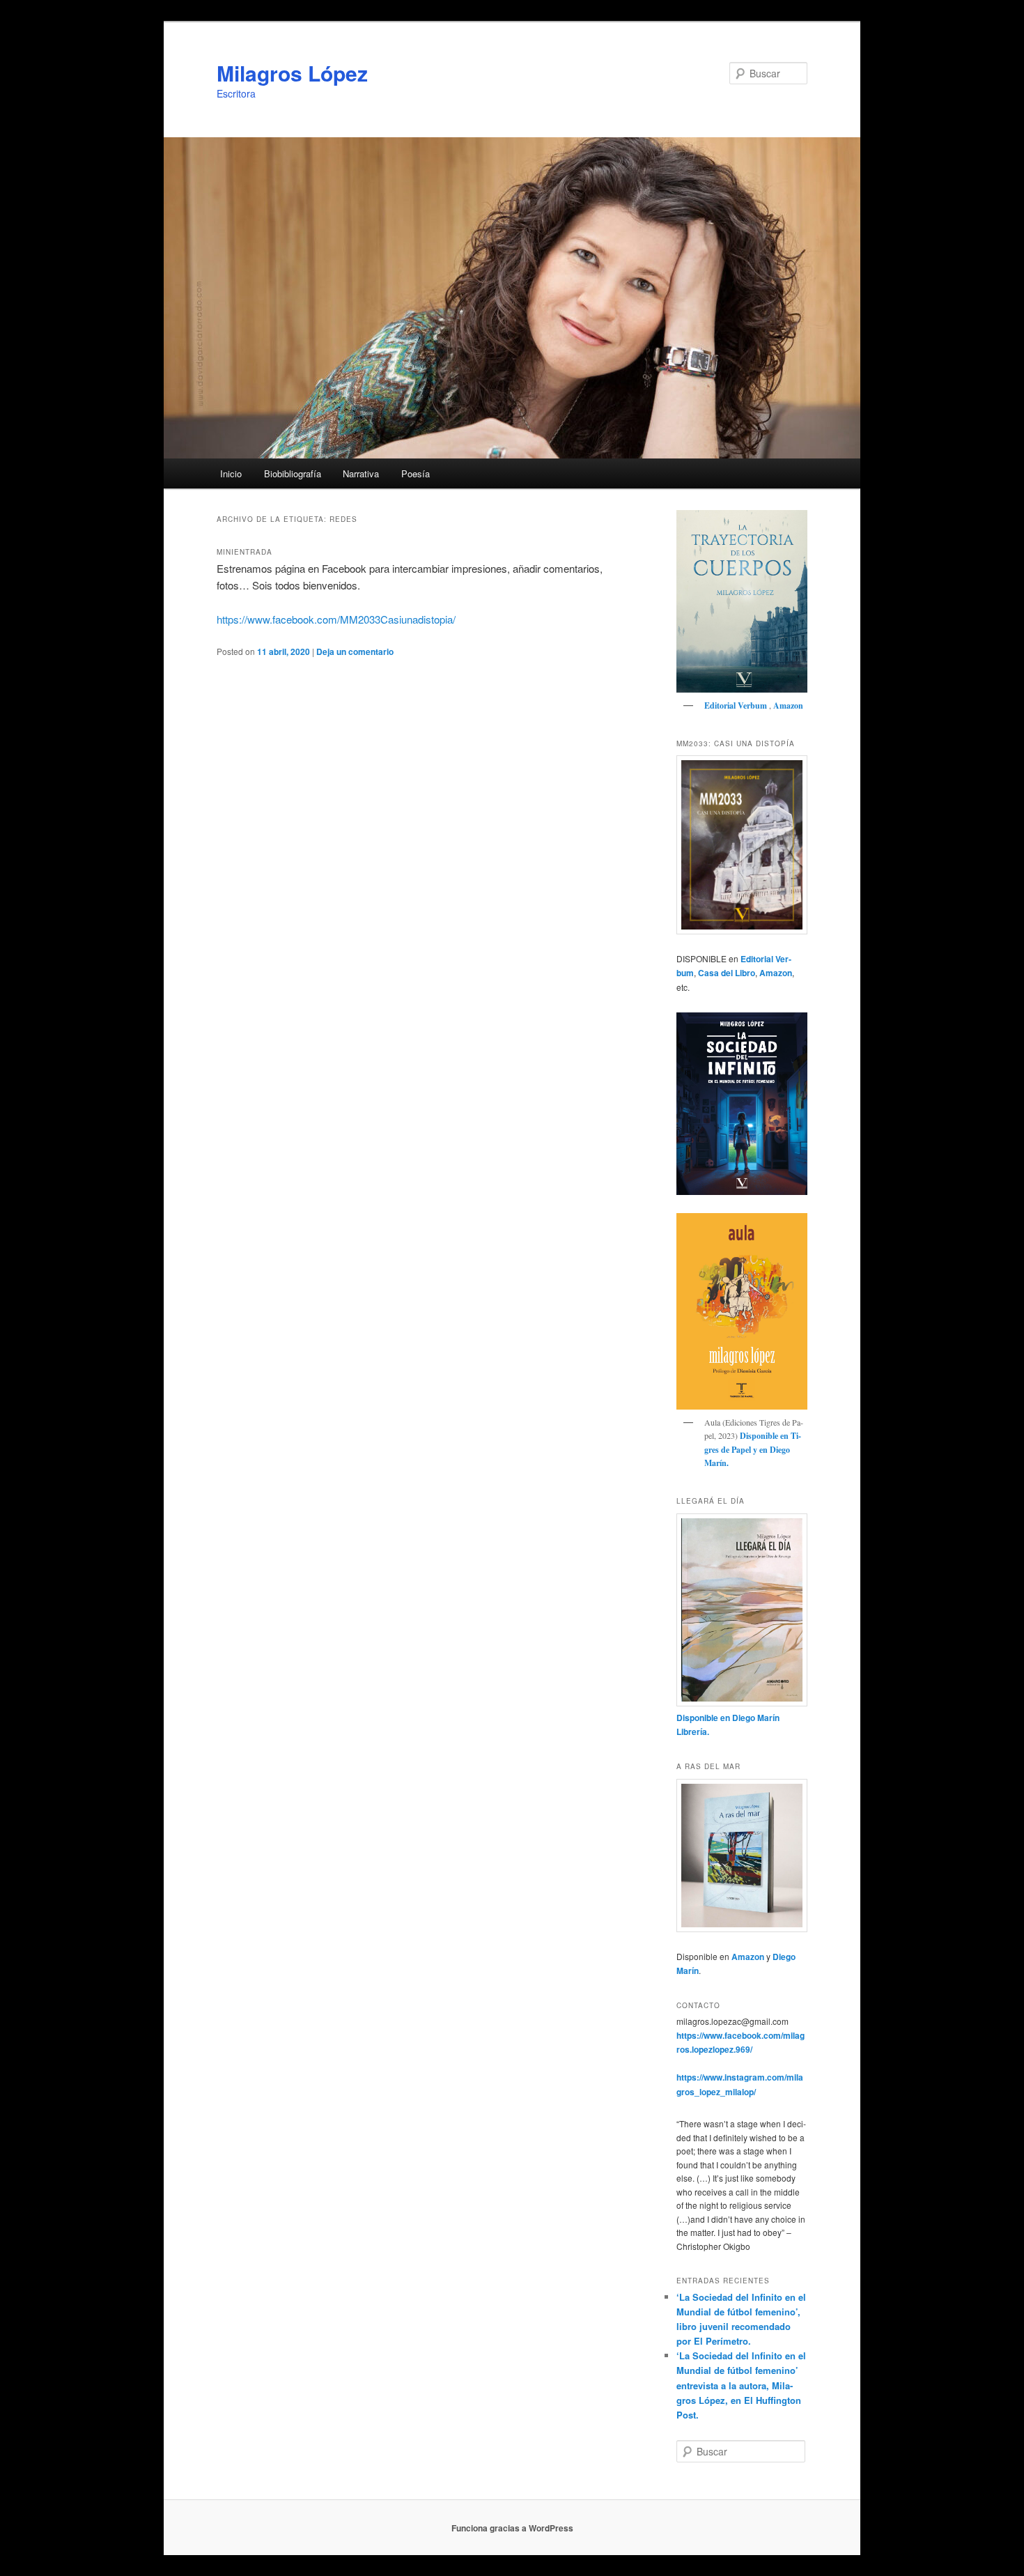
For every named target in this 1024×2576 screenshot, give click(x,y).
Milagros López (292, 73)
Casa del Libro (727, 973)
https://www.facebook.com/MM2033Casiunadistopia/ (336, 619)
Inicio (231, 473)
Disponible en (764, 1436)
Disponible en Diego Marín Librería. (728, 1725)
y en (760, 1450)
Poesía (416, 473)
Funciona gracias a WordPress (512, 2528)
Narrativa (361, 473)
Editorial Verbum (737, 705)
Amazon (788, 705)
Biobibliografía (293, 473)
